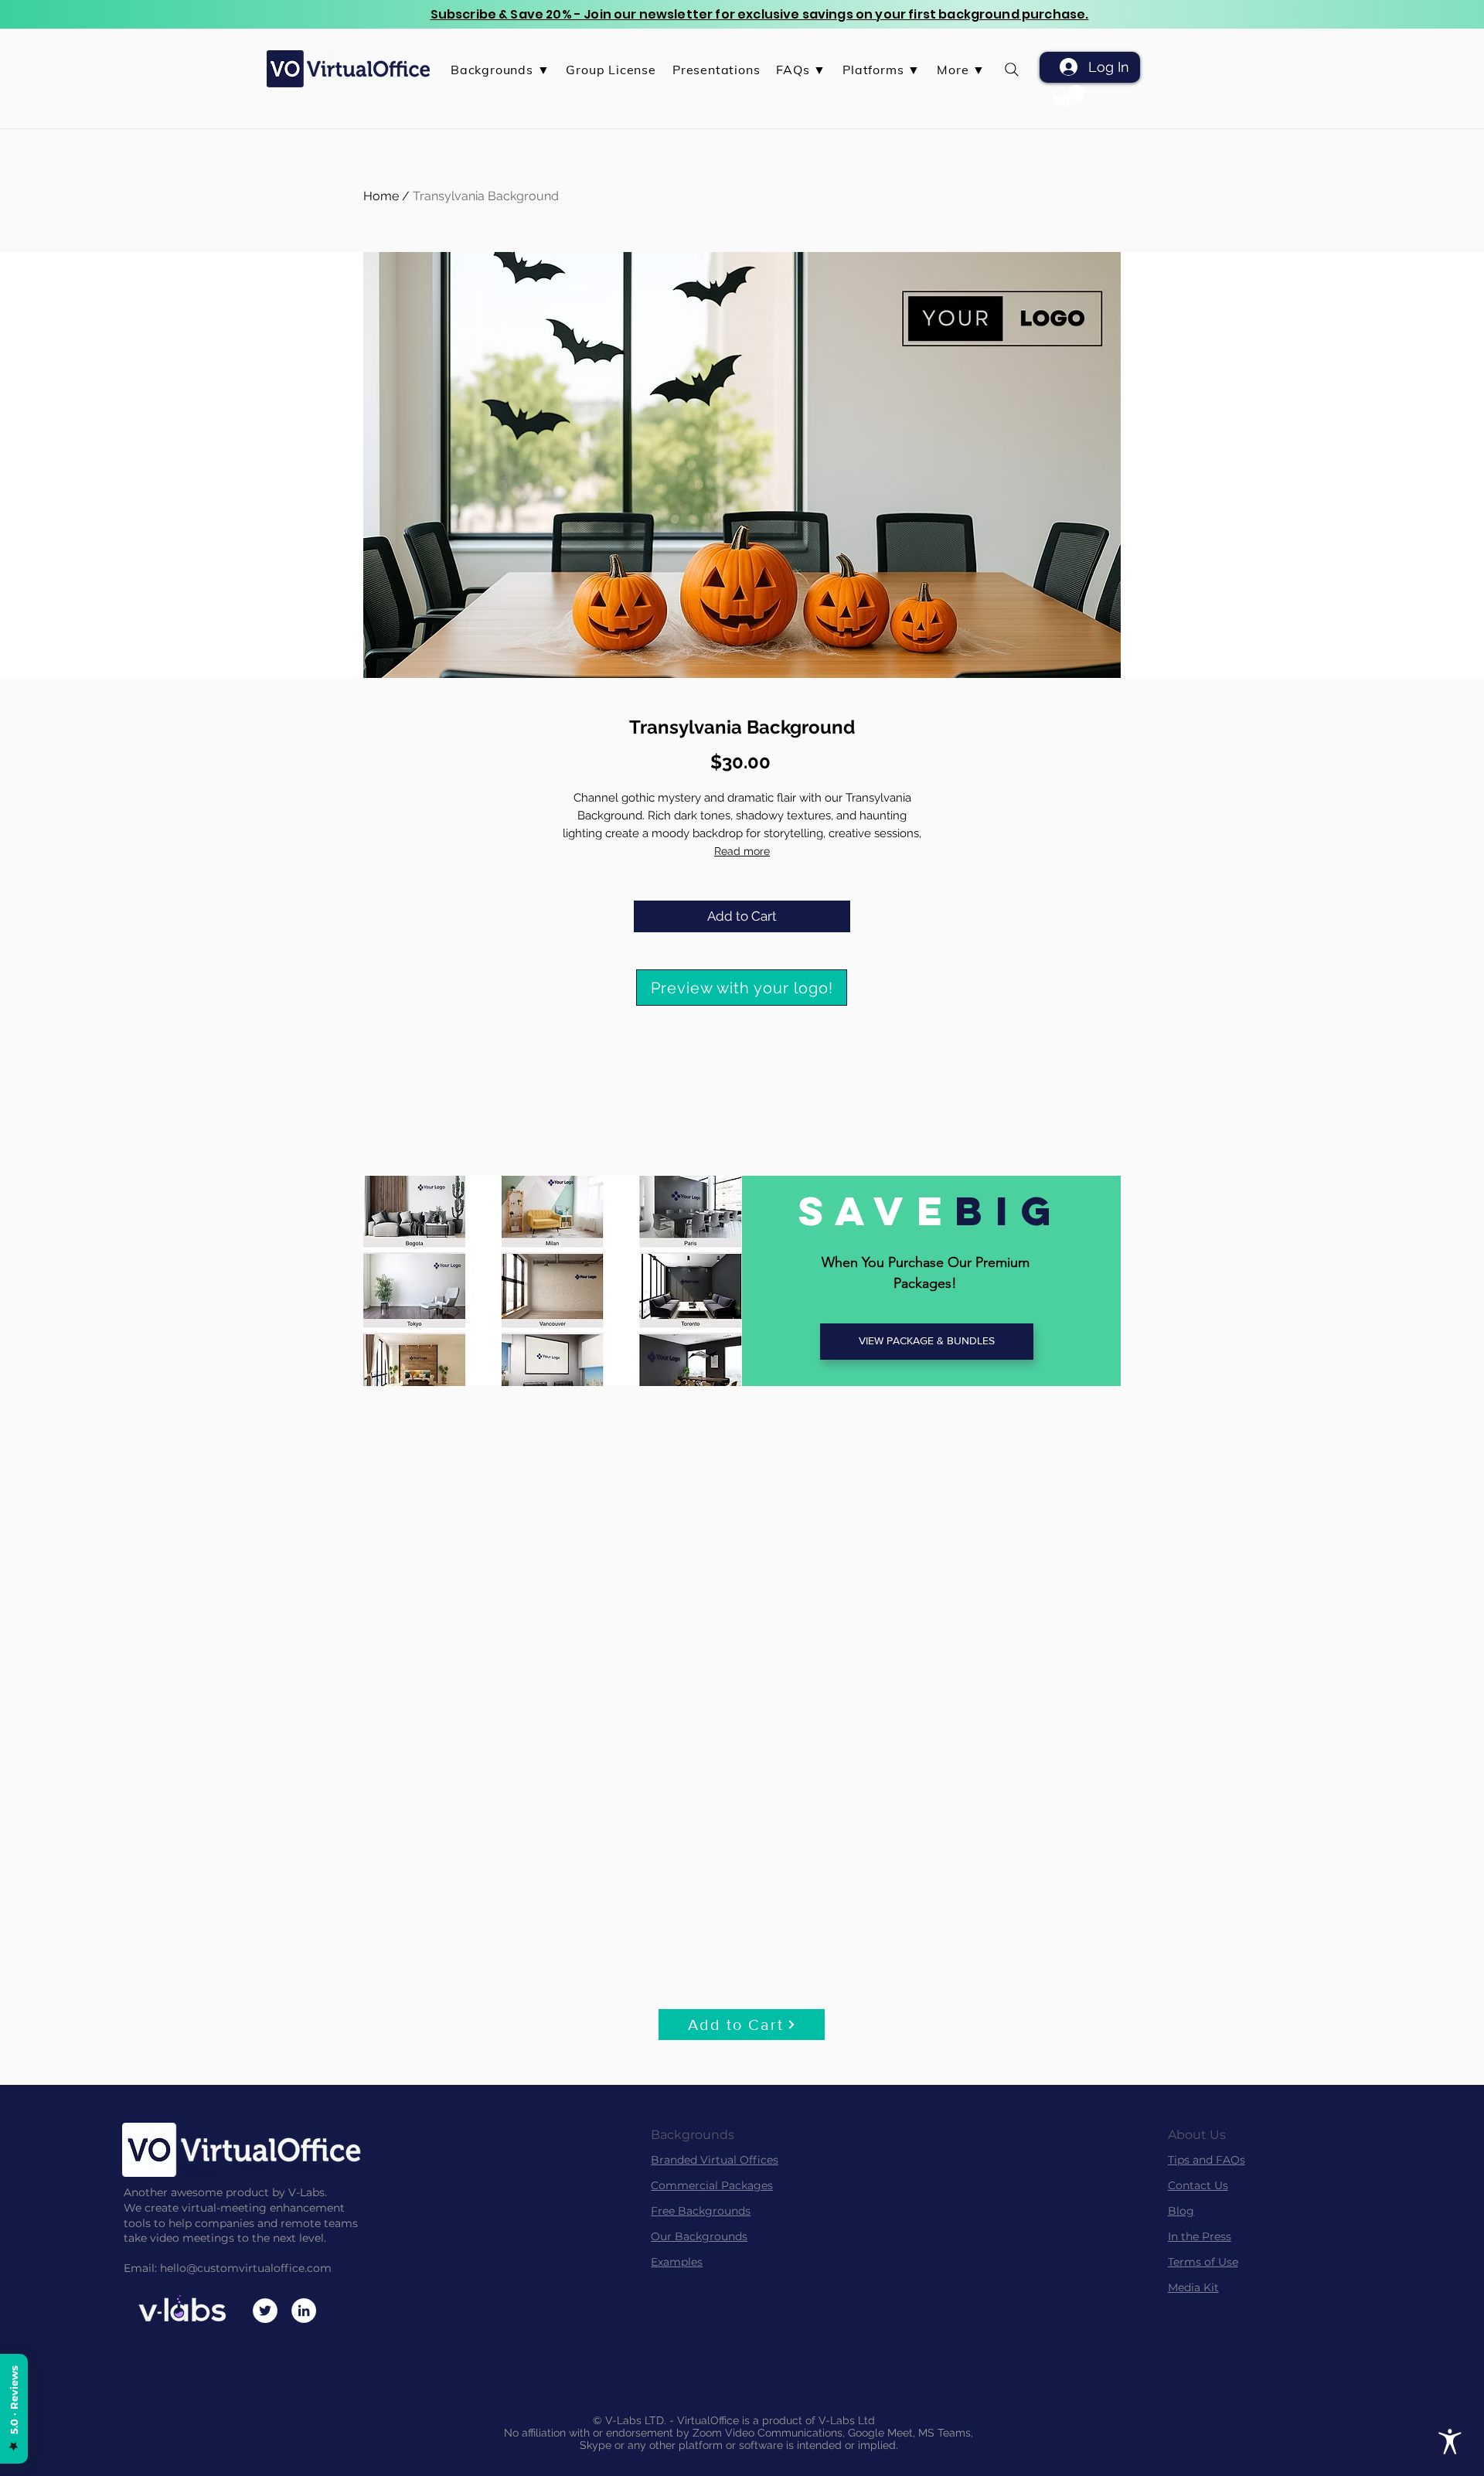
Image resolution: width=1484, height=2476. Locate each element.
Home (381, 196)
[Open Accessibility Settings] (1450, 2442)
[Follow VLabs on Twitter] (265, 2311)
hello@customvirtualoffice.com (246, 2268)
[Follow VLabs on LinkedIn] (304, 2311)
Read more (742, 851)
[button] (500, 70)
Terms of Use (1203, 2262)
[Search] (1011, 69)
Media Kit (1193, 2287)
